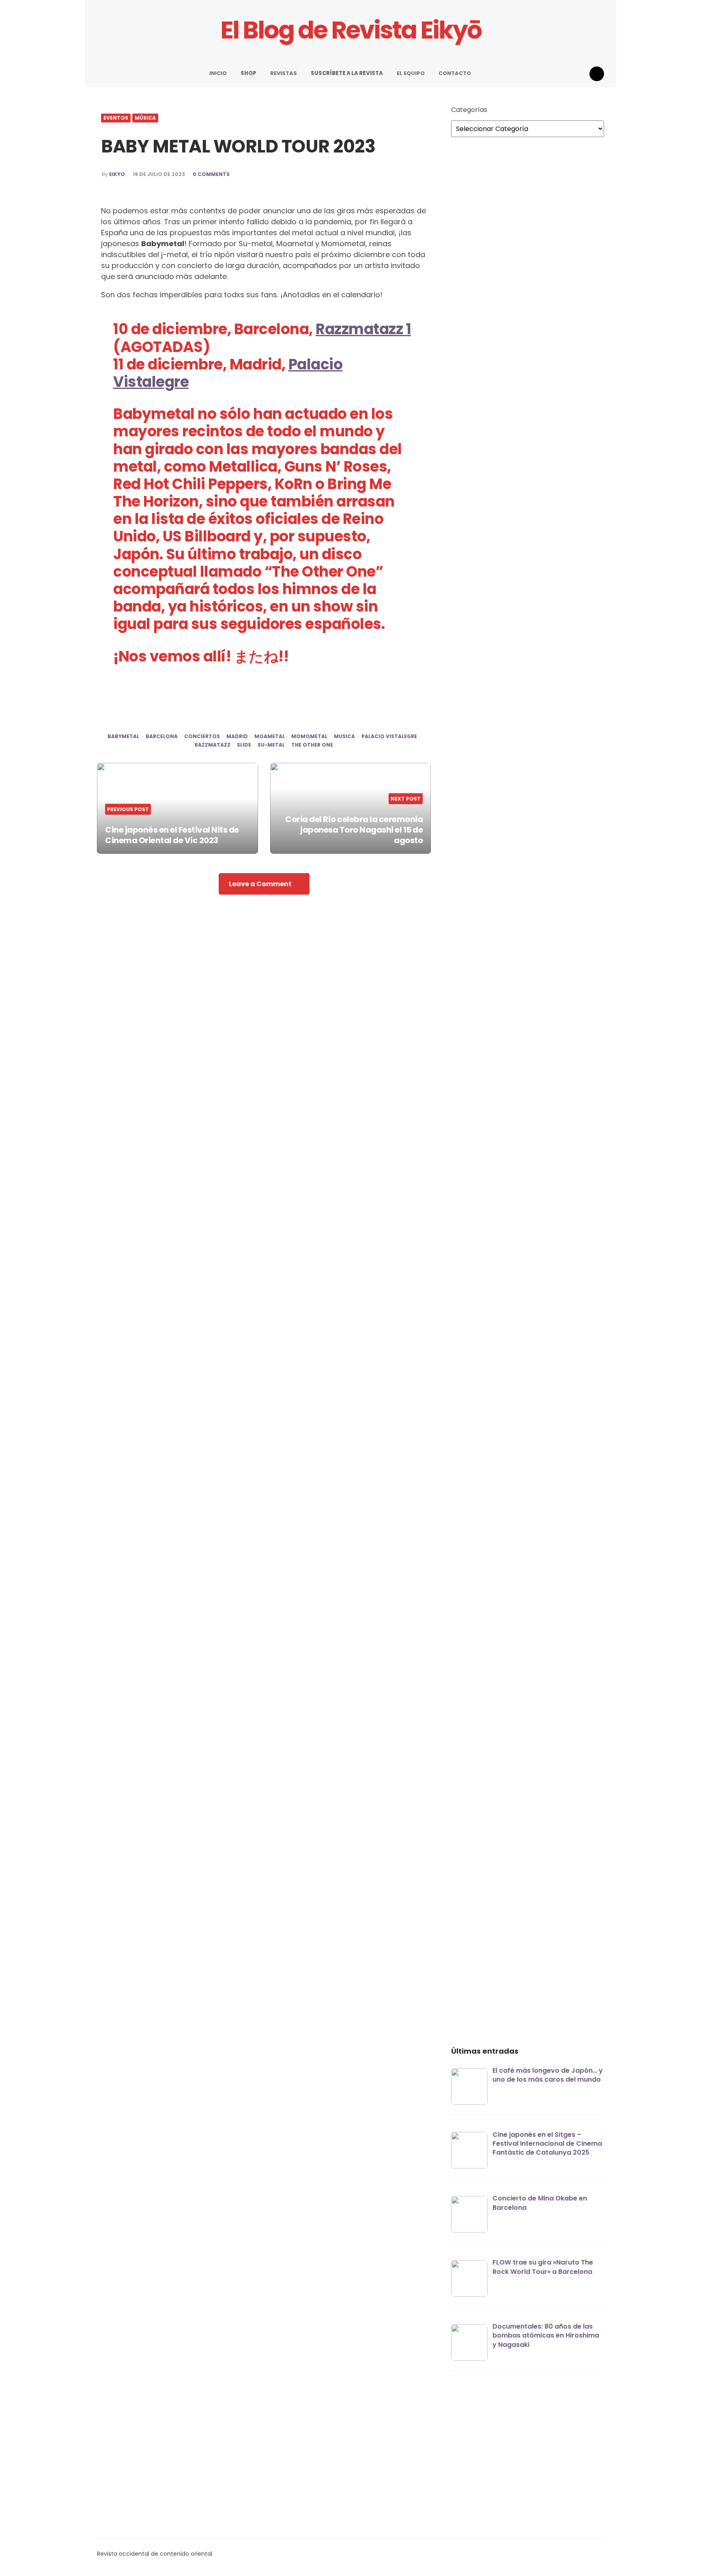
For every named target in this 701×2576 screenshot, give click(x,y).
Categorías (469, 110)
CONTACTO (455, 73)
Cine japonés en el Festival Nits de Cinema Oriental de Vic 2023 (172, 835)
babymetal (123, 736)
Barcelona (162, 736)
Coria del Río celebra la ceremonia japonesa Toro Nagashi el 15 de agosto (354, 830)
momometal (309, 736)
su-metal (271, 745)
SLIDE (244, 745)
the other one (312, 745)
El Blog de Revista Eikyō (351, 30)
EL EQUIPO (411, 73)
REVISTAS (284, 73)
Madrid (237, 736)
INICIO (218, 73)
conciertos (202, 736)
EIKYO (117, 174)
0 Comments (211, 174)
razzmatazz (213, 745)
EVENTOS (116, 118)
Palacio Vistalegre (389, 736)
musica (344, 736)
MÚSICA (145, 118)
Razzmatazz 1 (363, 329)
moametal (270, 736)
